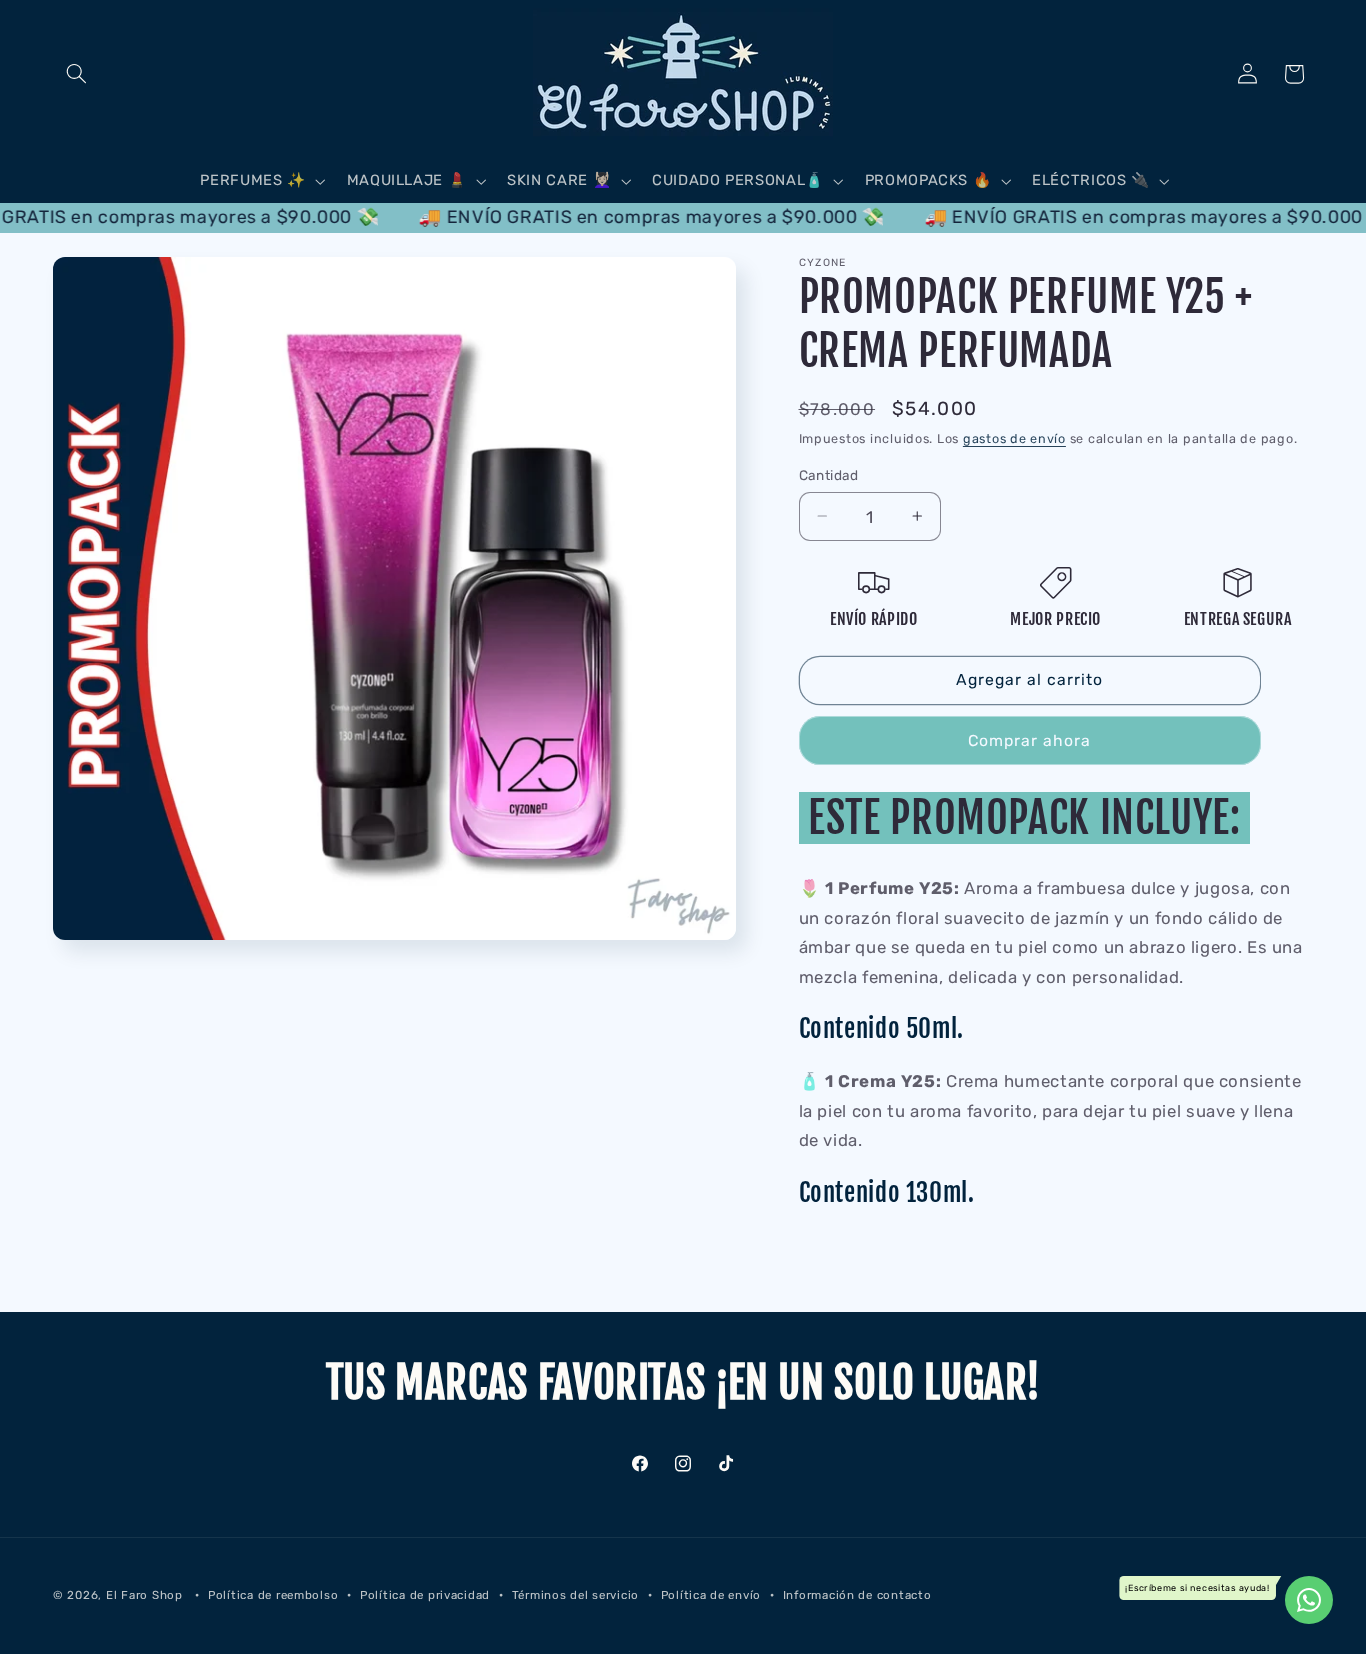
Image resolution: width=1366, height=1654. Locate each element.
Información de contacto (857, 1595)
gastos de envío (1014, 438)
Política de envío (711, 1595)
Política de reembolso (273, 1595)
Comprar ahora (1030, 739)
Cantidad (829, 475)
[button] (76, 74)
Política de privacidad (425, 1595)
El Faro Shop (144, 1595)
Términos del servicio (575, 1595)
